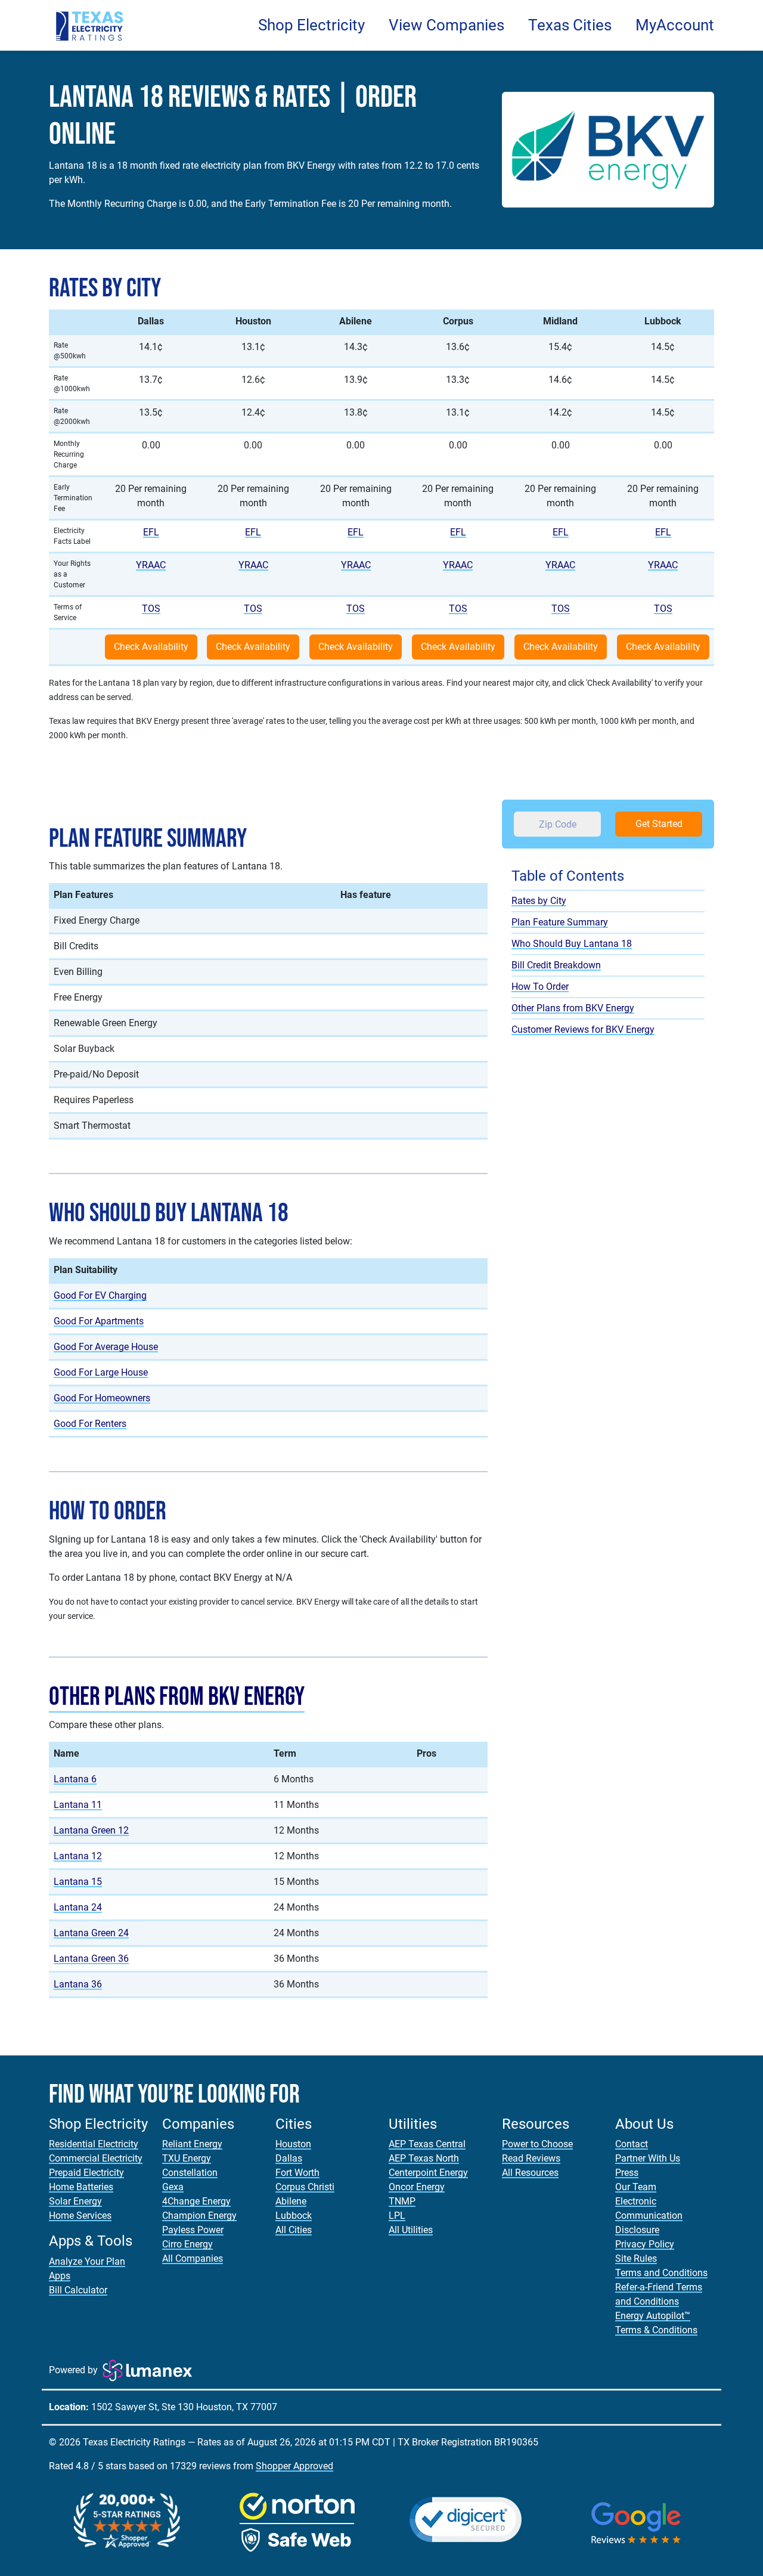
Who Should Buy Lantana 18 (572, 943)
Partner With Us (648, 2158)
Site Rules (636, 2258)
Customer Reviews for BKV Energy (583, 1029)
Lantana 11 (78, 1805)
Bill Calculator (78, 2290)
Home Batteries (81, 2187)
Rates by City (539, 900)
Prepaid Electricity (86, 2173)
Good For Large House (101, 1372)
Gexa (173, 2187)
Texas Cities (570, 25)
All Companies (193, 2258)
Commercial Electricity (96, 2158)
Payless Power (193, 2230)
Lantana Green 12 (91, 1830)
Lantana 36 (78, 1984)
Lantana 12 (78, 1856)
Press (627, 2173)
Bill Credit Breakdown (556, 965)
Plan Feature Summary (560, 922)
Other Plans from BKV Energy (177, 1697)
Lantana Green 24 (91, 1933)
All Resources (530, 2173)
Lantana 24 (78, 1907)
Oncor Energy (417, 2187)
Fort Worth (297, 2173)
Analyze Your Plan (87, 2261)
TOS (151, 609)
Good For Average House (106, 1347)
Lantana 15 (78, 1882)
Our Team (636, 2187)
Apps (60, 2276)
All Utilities (411, 2230)
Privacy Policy (645, 2244)
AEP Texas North (424, 2158)
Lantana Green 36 (91, 1959)
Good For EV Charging (100, 1295)
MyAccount (675, 25)
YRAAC (151, 565)
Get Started (659, 824)
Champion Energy (199, 2216)
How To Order (540, 986)
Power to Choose (537, 2144)
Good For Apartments (99, 1321)
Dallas (289, 2158)
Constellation (190, 2173)
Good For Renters (90, 1424)
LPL (397, 2216)
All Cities (294, 2230)
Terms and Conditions (661, 2273)
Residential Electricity (94, 2144)
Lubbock (294, 2216)
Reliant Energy (192, 2144)
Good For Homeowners (102, 1398)
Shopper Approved (294, 2466)
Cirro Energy (187, 2244)
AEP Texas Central (427, 2144)
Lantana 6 (75, 1779)
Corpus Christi (305, 2187)
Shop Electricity (311, 25)
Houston (293, 2144)
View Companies (446, 25)
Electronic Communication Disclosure (649, 2216)
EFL (151, 532)
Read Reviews (531, 2158)
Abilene (291, 2201)
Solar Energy (75, 2201)
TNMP (402, 2201)
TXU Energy (187, 2158)
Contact (632, 2144)
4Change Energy (196, 2201)
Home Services (80, 2216)
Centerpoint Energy (428, 2173)
